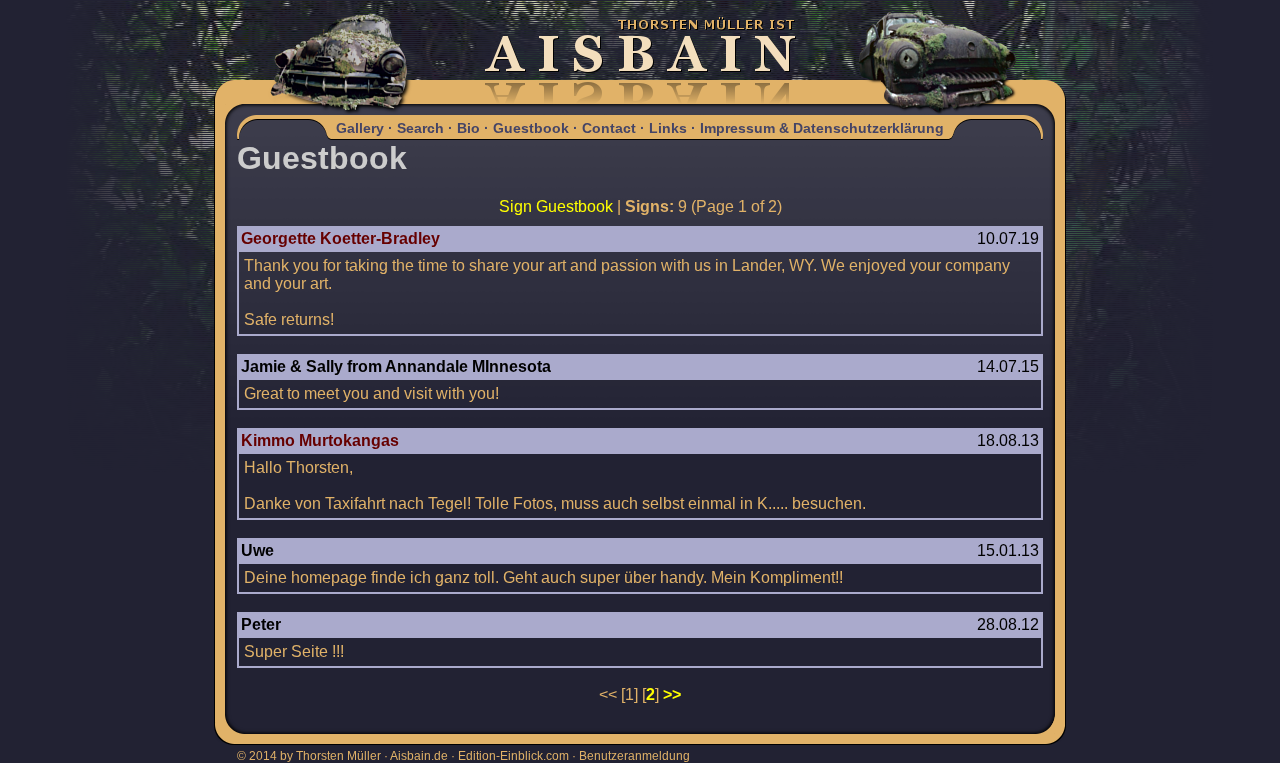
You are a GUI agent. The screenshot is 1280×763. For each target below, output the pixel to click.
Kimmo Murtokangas (320, 440)
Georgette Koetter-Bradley (340, 238)
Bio (468, 128)
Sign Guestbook (556, 206)
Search (420, 128)
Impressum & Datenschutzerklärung (822, 128)
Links (668, 128)
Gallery (360, 128)
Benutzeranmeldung (634, 756)
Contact (609, 128)
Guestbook (531, 128)
